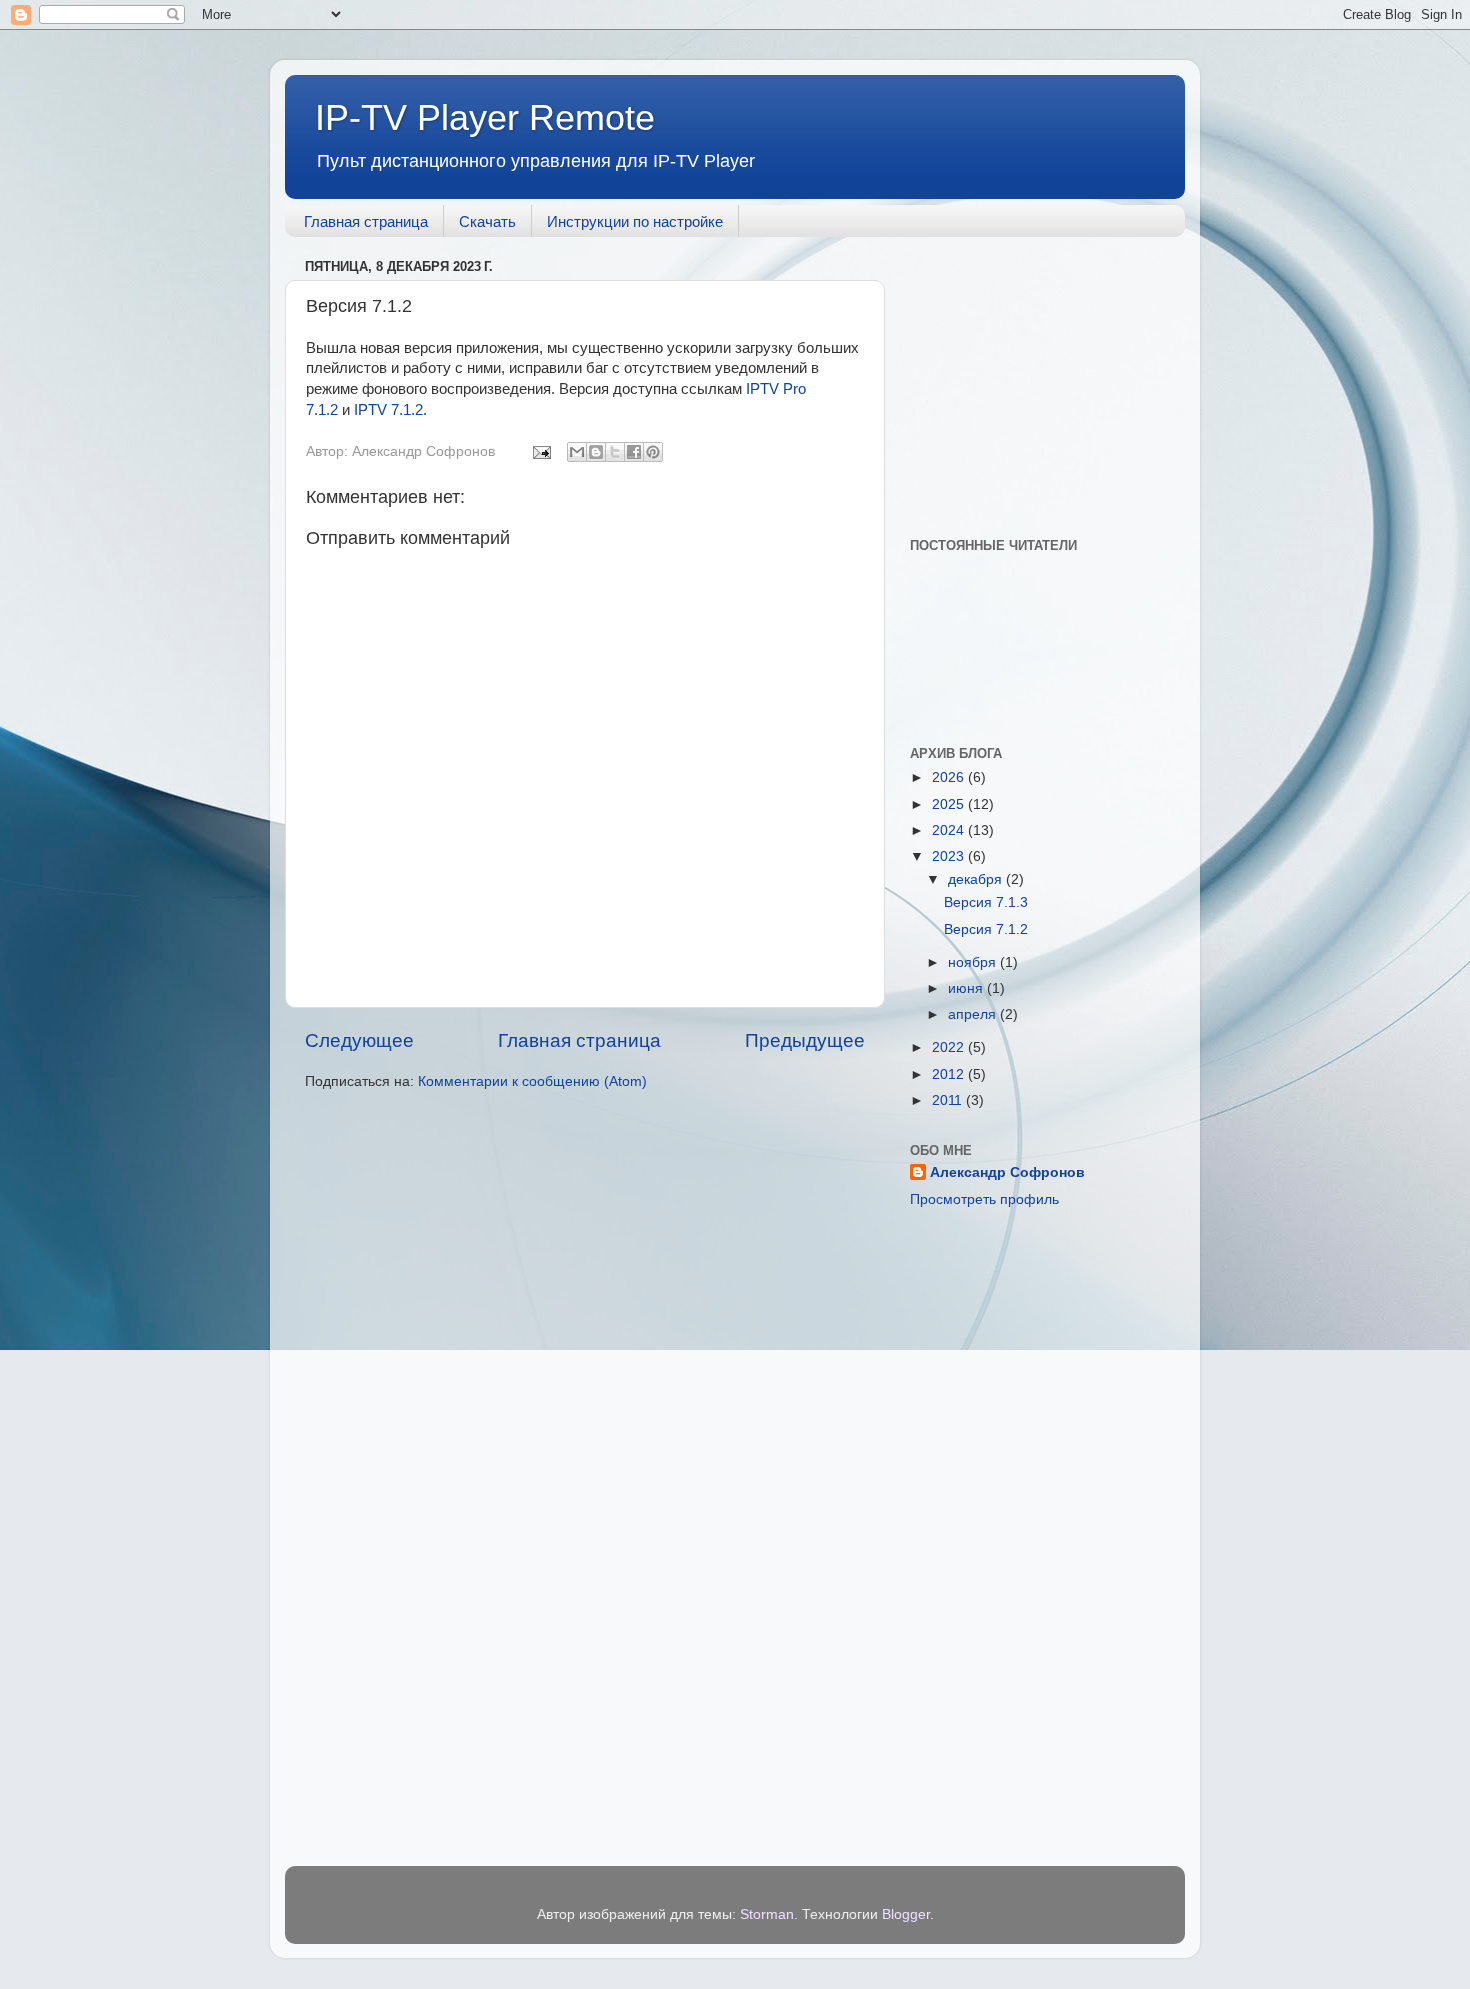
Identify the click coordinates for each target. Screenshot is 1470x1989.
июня (967, 988)
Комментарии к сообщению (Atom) (532, 1081)
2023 (950, 856)
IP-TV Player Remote (485, 117)
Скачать (487, 221)
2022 (950, 1047)
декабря (977, 879)
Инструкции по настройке (635, 221)
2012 (950, 1074)
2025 (950, 804)
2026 (950, 777)
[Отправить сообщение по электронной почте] (540, 451)
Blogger (906, 1914)
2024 (950, 830)
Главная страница (366, 221)
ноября (974, 962)
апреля (974, 1014)
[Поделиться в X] (615, 452)
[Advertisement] (1035, 377)
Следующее (359, 1040)
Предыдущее (805, 1040)
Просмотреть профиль (984, 1199)
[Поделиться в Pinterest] (653, 452)
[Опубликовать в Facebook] (634, 452)
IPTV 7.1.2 (388, 410)
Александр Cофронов (1007, 1172)
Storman (767, 1914)
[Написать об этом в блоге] (596, 452)
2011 (949, 1100)
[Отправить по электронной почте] (577, 452)
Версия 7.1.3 (986, 902)
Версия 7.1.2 (986, 929)
